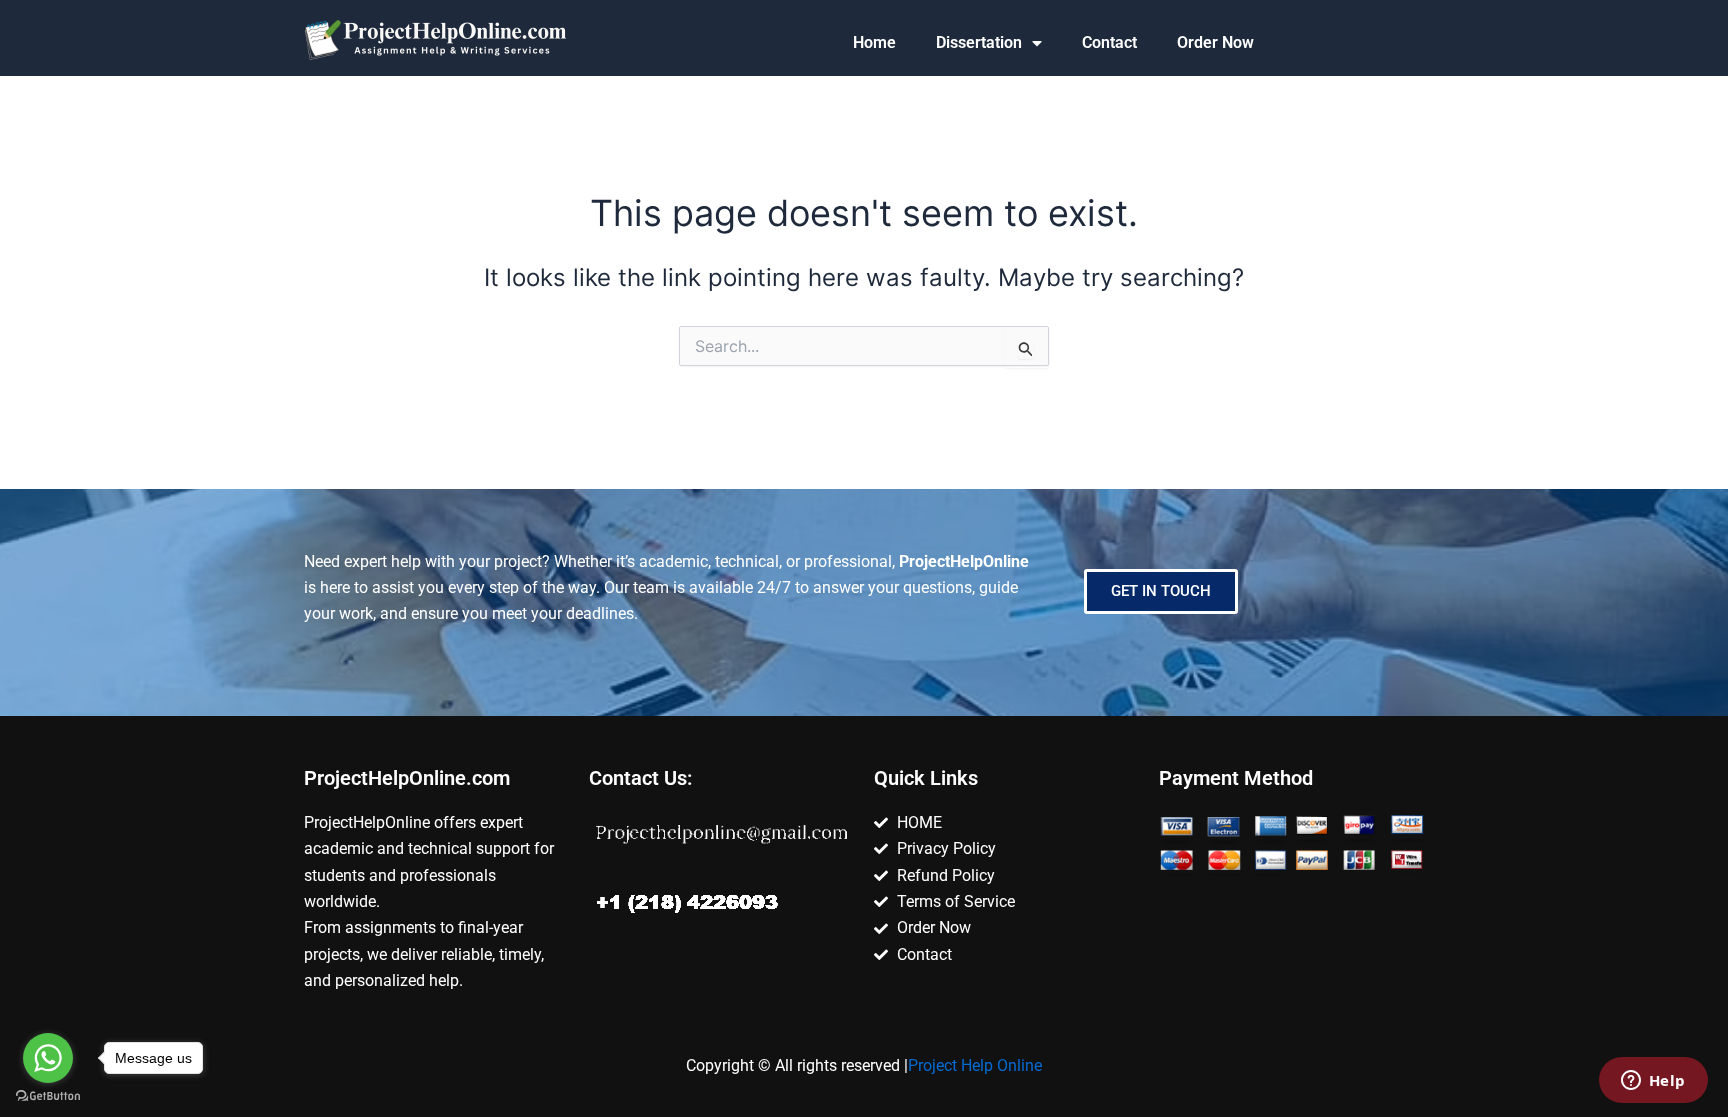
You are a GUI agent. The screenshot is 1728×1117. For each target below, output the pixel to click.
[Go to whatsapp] (48, 1058)
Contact (1109, 42)
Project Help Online (975, 1065)
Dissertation (979, 42)
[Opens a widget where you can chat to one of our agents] (1653, 1082)
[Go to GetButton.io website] (48, 1096)
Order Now (1215, 42)
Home (874, 42)
